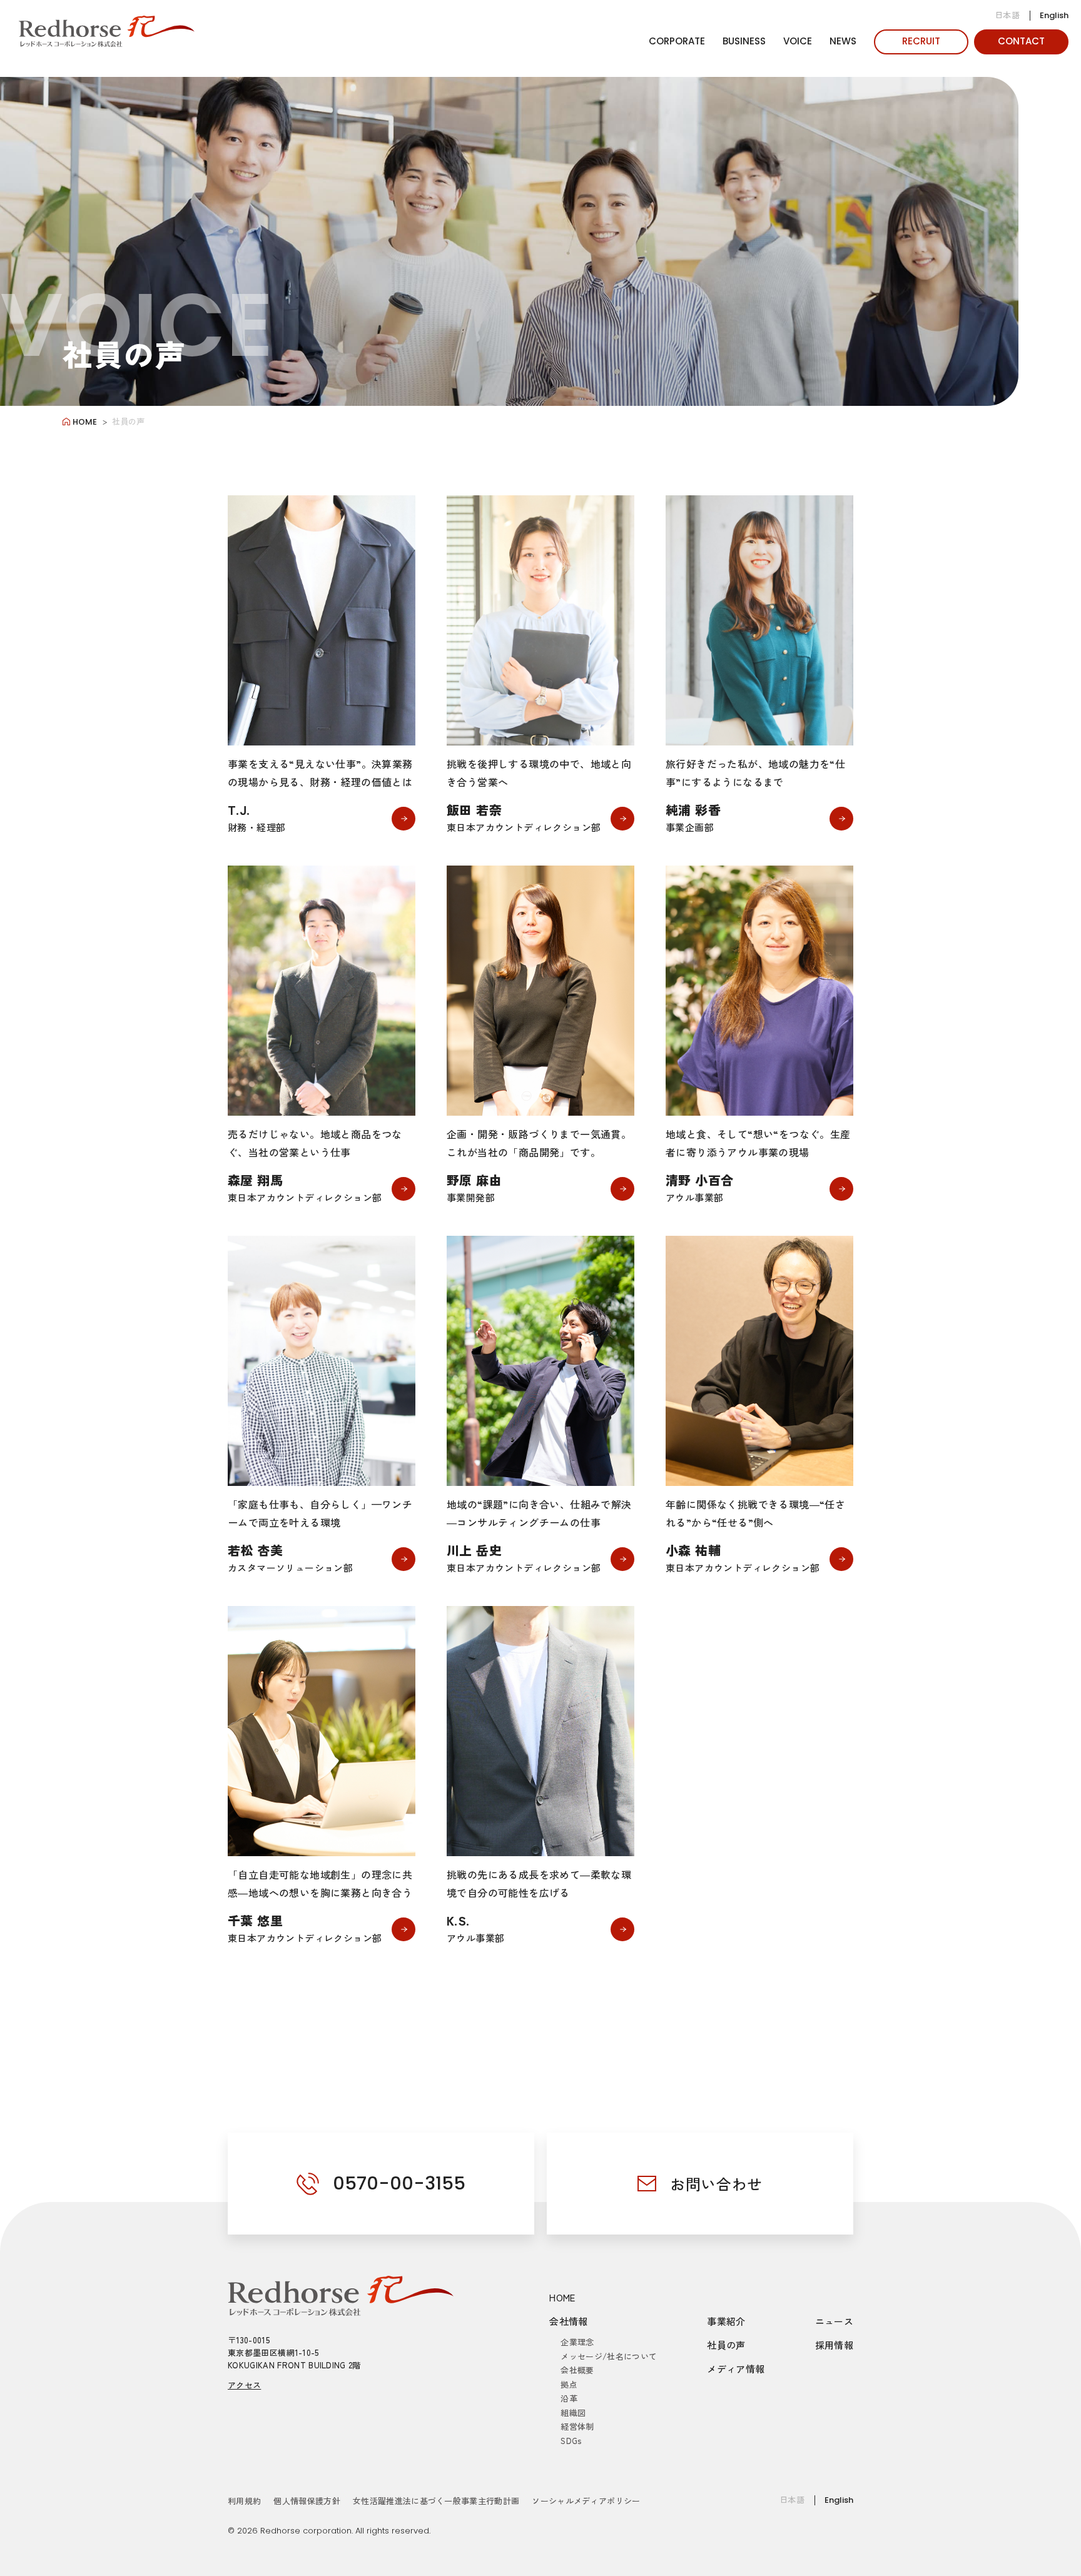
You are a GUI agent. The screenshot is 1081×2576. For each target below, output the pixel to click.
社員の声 (726, 2345)
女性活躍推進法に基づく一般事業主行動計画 (436, 2501)
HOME (562, 2297)
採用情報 (835, 2345)
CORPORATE (677, 41)
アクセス (244, 2385)
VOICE (798, 41)
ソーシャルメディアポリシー (586, 2501)
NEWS (843, 41)
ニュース (835, 2321)
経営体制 (577, 2426)
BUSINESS (744, 41)
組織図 (573, 2412)
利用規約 (244, 2501)
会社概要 (577, 2370)
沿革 (569, 2398)
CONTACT (1021, 41)
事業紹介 (726, 2321)
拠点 (569, 2384)
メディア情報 (736, 2369)
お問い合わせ (716, 2184)
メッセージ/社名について (609, 2356)
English (1054, 15)
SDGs (571, 2441)
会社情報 (569, 2321)
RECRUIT (921, 41)
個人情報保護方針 (307, 2501)
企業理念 (577, 2342)
